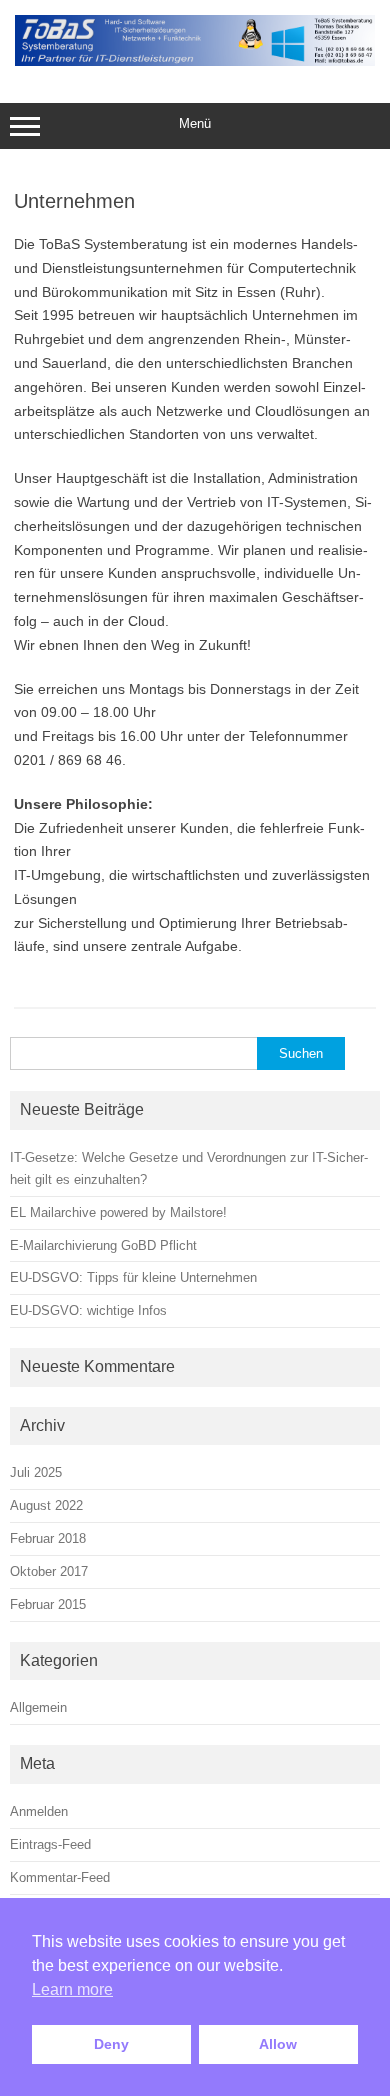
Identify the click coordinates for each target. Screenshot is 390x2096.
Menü (195, 123)
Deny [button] (111, 2044)
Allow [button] (278, 2044)
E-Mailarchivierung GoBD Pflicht (103, 1245)
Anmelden (39, 1811)
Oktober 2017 (49, 1571)
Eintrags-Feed (50, 1844)
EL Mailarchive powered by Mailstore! (118, 1212)
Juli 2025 (36, 1472)
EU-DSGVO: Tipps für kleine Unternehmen (133, 1277)
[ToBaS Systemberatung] (195, 61)
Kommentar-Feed (60, 1877)
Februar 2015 (48, 1604)
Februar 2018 (48, 1538)
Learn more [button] (72, 1989)
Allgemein (38, 1707)
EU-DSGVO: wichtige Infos (88, 1310)
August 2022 (46, 1505)
